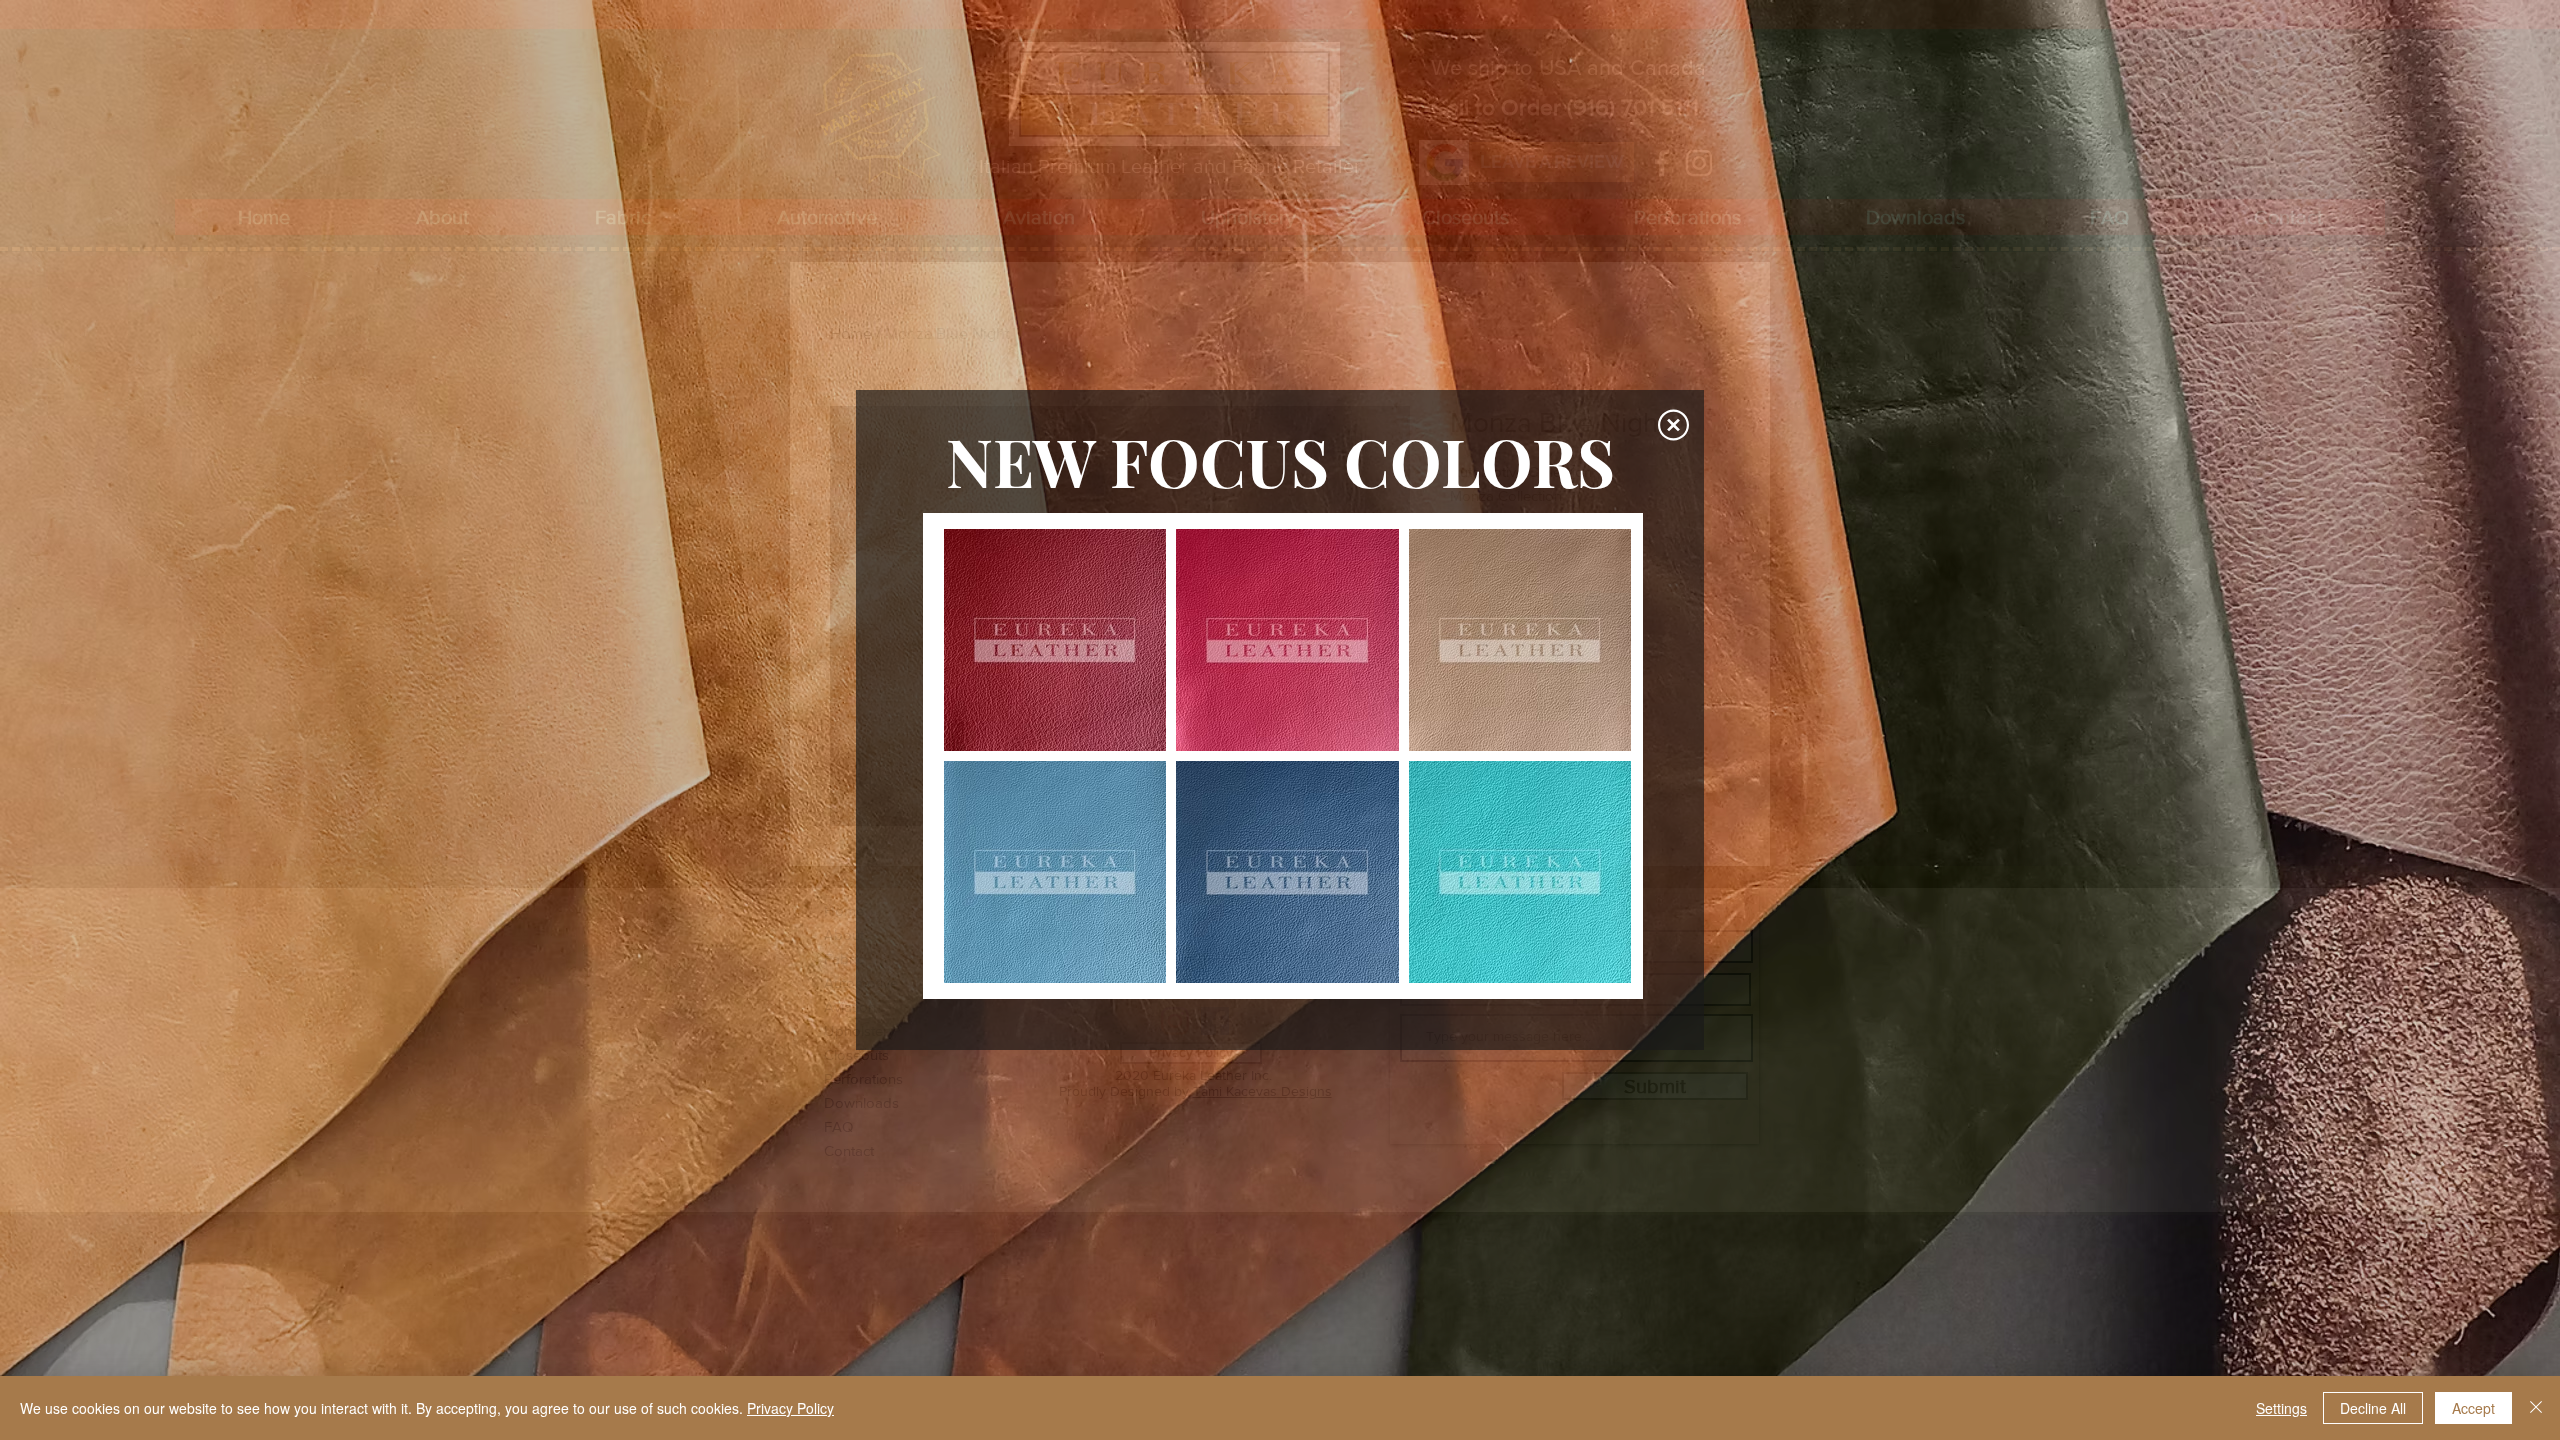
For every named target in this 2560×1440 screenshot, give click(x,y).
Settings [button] (2281, 1408)
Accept (2473, 1408)
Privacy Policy (790, 1408)
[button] (1673, 425)
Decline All (2373, 1408)
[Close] (2536, 1408)
